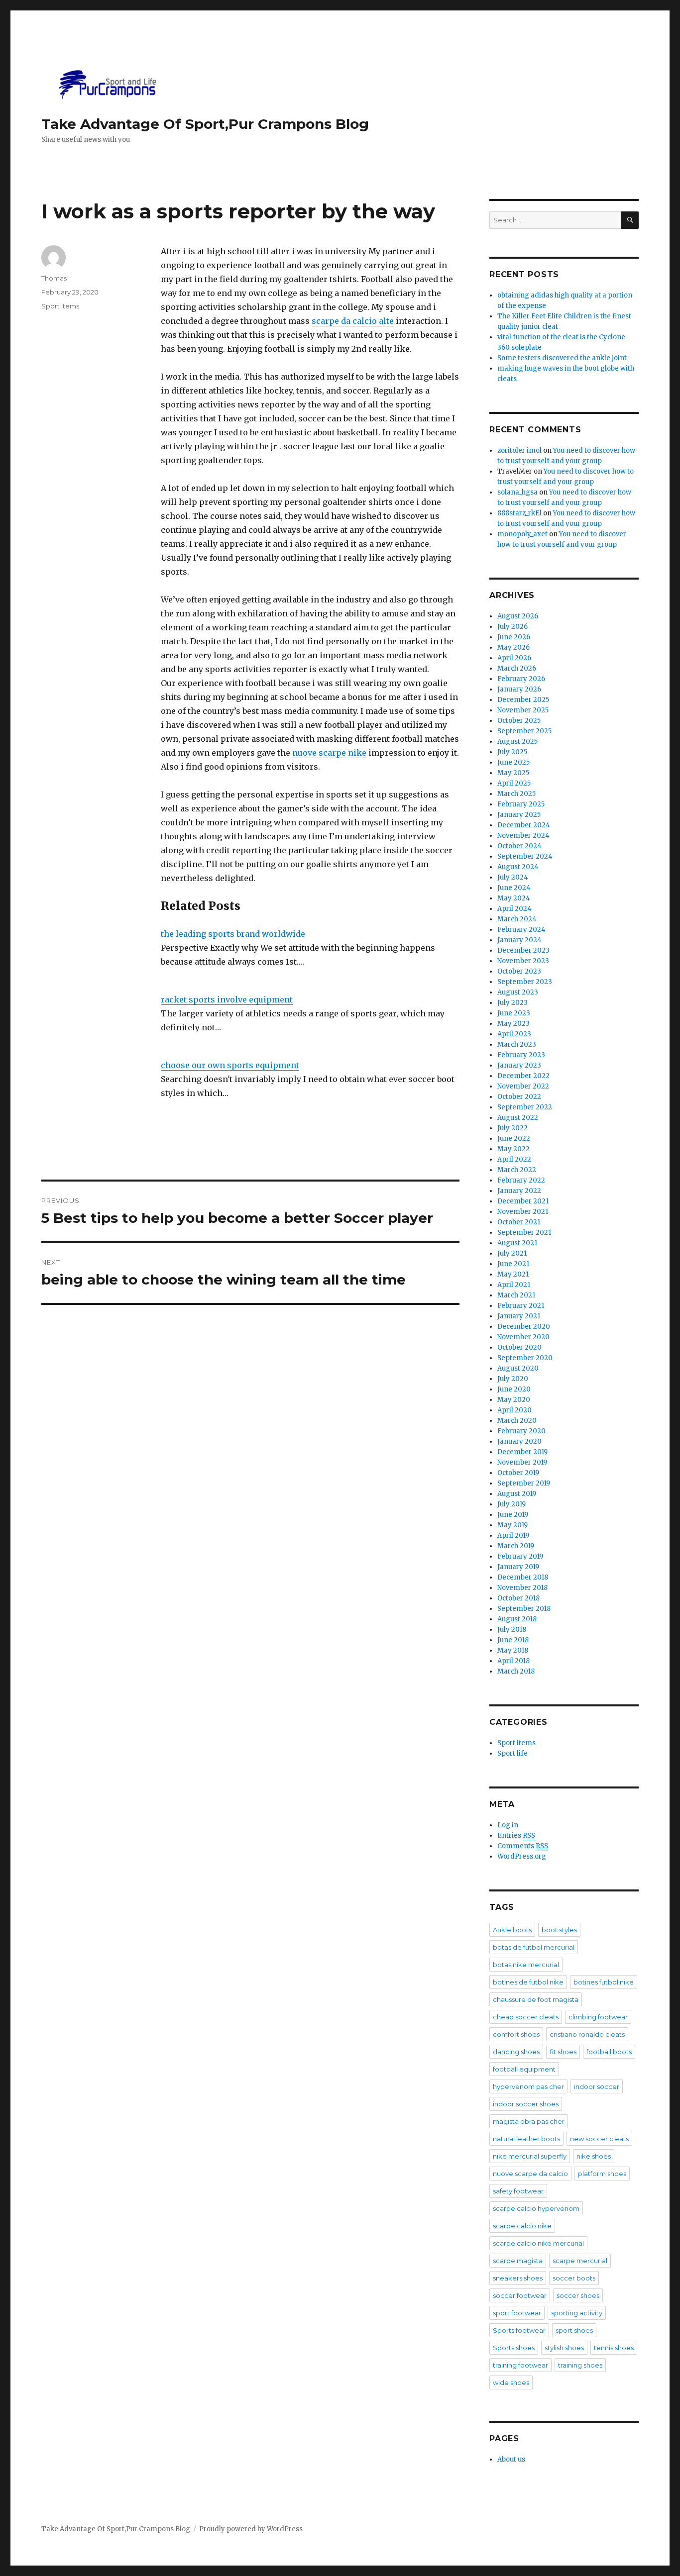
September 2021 (524, 1233)
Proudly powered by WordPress (251, 2529)
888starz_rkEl (519, 513)
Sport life (512, 1753)
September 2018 (524, 1609)
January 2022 (519, 1191)
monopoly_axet (522, 534)
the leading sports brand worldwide (233, 934)
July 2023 (512, 1003)
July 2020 (513, 1379)
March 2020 (517, 1421)
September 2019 (524, 1483)
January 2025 (519, 815)
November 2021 (523, 1212)
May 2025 (513, 773)
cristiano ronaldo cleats (587, 2034)
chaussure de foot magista (536, 1999)
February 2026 (521, 679)
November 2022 (523, 1086)
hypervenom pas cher (528, 2086)
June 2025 (513, 762)
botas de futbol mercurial (534, 1947)
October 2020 (519, 1347)
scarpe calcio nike (522, 2226)
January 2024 (519, 940)
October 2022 (519, 1097)
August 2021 (517, 1243)
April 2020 (514, 1410)
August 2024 (518, 867)
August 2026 (518, 616)
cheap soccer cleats (526, 2017)
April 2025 (514, 783)
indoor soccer (597, 2086)
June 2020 (514, 1389)
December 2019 (522, 1452)
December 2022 (523, 1076)
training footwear (520, 2365)
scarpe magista (518, 2261)
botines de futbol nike (528, 1982)
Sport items (60, 306)
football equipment (524, 2069)
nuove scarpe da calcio (530, 2174)
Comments (523, 1846)
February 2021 (521, 1306)
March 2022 (517, 1170)
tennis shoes (614, 2348)
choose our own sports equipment (230, 1065)
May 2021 (513, 1274)
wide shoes (511, 2382)
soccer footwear (520, 2295)
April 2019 (513, 1536)
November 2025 (523, 710)
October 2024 (519, 846)
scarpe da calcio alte (353, 321)
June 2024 (514, 888)
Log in (508, 1825)
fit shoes (563, 2052)
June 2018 (513, 1640)
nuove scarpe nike (329, 753)
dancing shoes (516, 2052)
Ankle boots (512, 1930)
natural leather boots (526, 2139)
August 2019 (517, 1494)
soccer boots (574, 2278)
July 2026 (512, 627)
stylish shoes (564, 2348)
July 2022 (512, 1128)
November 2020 (523, 1337)
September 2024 (525, 856)
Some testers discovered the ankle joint (562, 358)
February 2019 (520, 1556)
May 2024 (514, 898)
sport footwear (517, 2313)
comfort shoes (516, 2034)
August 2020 (518, 1368)
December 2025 (523, 700)
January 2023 (519, 1065)
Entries (516, 1835)
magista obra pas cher (529, 2121)
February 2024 (521, 930)
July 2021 (512, 1253)
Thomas (54, 278)
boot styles (559, 1930)
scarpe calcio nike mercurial (538, 2243)
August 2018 (517, 1619)
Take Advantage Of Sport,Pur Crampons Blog (205, 124)
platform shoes (602, 2174)
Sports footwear (519, 2330)
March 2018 (516, 1671)
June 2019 (513, 1515)
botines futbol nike (604, 1982)
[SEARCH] (630, 220)
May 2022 (513, 1149)
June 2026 (514, 637)
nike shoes (594, 2156)
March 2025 (516, 794)
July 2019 (511, 1504)
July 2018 (512, 1630)
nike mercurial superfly (530, 2156)
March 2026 (517, 668)
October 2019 (518, 1473)
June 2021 (513, 1264)
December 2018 (523, 1577)
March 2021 (516, 1295)
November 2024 (523, 836)
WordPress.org (522, 1856)
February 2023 (521, 1055)
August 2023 (518, 992)
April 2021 (514, 1285)
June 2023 (514, 1013)
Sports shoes (514, 2348)
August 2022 (518, 1118)
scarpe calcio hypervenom (536, 2208)
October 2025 (519, 721)
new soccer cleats (599, 2139)
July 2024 (513, 877)
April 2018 (513, 1661)
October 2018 (518, 1598)
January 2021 (519, 1316)
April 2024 (514, 909)
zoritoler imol (519, 450)
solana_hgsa (517, 492)
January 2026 (519, 689)
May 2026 (513, 647)
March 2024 (517, 919)
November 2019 (522, 1462)
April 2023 (514, 1034)
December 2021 (523, 1201)
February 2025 (521, 804)
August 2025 (517, 742)
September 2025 (524, 731)
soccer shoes (578, 2295)
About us (511, 2459)
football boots (609, 2052)
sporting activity (577, 2313)
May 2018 (513, 1650)
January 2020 (519, 1441)
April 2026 (514, 658)
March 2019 (516, 1546)
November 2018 (522, 1588)
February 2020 (521, 1431)
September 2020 (525, 1358)
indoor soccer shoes (526, 2104)
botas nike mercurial (526, 1965)
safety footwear (518, 2191)
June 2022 (514, 1139)
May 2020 (514, 1400)
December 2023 (523, 950)
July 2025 (512, 752)
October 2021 (519, 1222)
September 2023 (525, 982)
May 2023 (513, 1024)
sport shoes (574, 2330)
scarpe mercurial (580, 2261)
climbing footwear (598, 2017)
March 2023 (517, 1044)
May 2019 (512, 1525)
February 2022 (521, 1180)
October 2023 (519, 971)
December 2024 (524, 825)
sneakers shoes (518, 2278)
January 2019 (518, 1567)
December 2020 (524, 1327)
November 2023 (523, 961)
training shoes (580, 2365)
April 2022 (514, 1159)
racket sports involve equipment (227, 999)
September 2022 (525, 1107)
